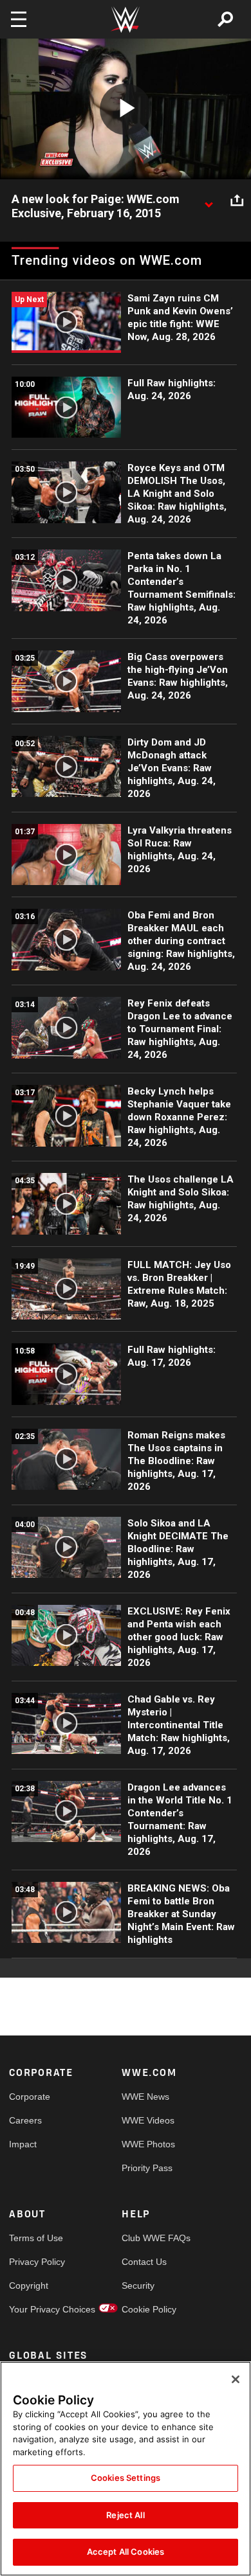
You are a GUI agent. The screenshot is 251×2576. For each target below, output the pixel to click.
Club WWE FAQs (150, 2238)
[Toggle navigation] (19, 19)
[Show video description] (209, 200)
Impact (23, 2144)
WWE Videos (148, 2120)
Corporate (30, 2097)
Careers (25, 2120)
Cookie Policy (149, 2309)
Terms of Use (36, 2238)
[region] (126, 2469)
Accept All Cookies (126, 2552)
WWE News (145, 2097)
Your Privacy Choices (37, 2309)
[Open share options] (237, 200)
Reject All (125, 2515)
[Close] (236, 2379)
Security (138, 2285)
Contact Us (144, 2262)
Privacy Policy (37, 2262)
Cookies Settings (126, 2478)
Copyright (29, 2285)
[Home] (126, 20)
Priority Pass (147, 2168)
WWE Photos (148, 2144)
